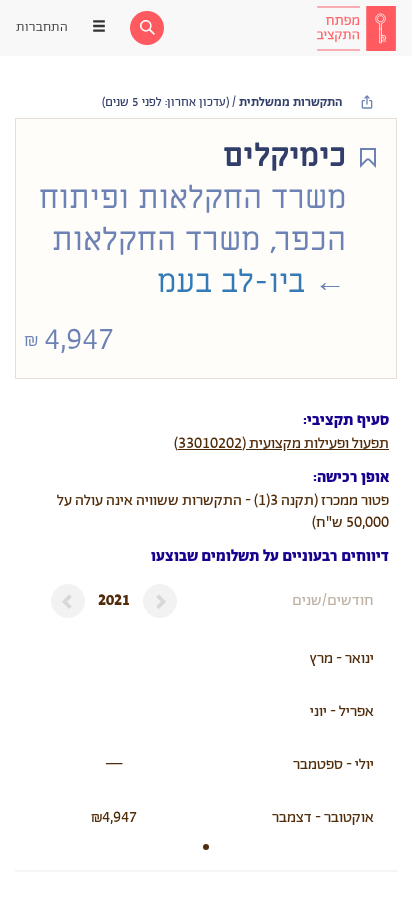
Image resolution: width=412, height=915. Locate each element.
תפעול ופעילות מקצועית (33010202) (281, 443)
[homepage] (356, 28)
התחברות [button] (42, 27)
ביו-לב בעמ (231, 282)
